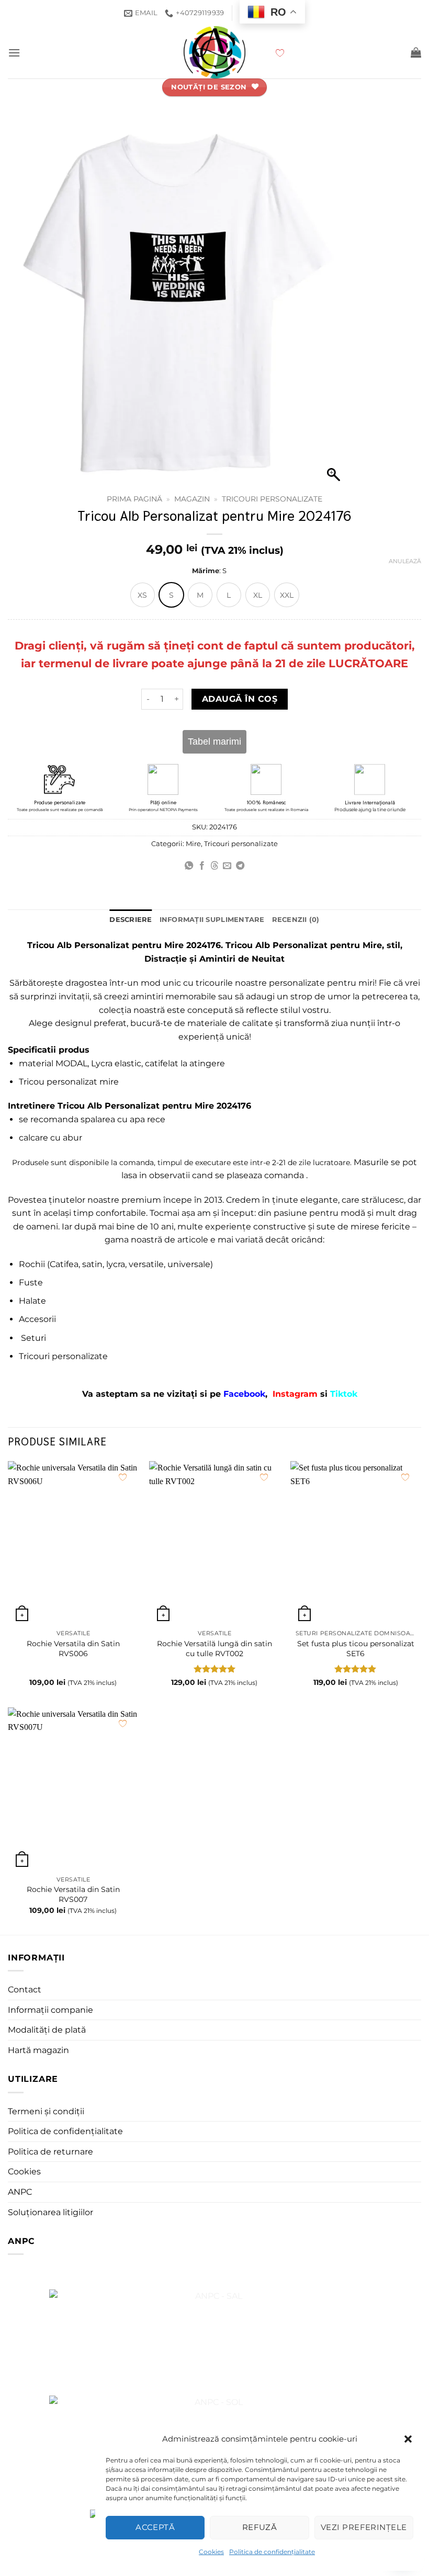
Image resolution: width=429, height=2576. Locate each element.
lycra (116, 1264)
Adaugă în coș (240, 699)
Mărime (206, 571)
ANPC (20, 2192)
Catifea (64, 1264)
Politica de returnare (50, 2152)
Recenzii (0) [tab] (296, 920)
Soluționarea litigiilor (50, 2212)
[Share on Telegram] (240, 866)
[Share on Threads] (214, 866)
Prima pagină (134, 499)
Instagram (296, 1394)
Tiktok (344, 1394)
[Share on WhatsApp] (189, 866)
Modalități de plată (47, 2030)
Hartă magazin (38, 2050)
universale (189, 1264)
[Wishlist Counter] (340, 52)
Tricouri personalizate (272, 499)
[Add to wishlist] (123, 1477)
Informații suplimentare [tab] (212, 920)
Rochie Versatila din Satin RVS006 (73, 1649)
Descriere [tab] (131, 920)
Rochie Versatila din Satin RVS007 (73, 1894)
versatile (146, 1264)
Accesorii (37, 1319)
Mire (193, 844)
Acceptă (155, 2527)
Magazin (192, 499)
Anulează (405, 561)
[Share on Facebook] (201, 866)
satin (92, 1264)
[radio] (143, 595)
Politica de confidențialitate (272, 2552)
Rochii (32, 1264)
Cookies (211, 2552)
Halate (32, 1301)
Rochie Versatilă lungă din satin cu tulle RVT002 (214, 1649)
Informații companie (50, 2010)
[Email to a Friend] (227, 866)
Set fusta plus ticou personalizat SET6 (356, 1649)
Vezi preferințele (364, 2527)
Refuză (260, 2527)
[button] (408, 2439)
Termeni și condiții (46, 2111)
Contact (25, 1990)
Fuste (31, 1283)
